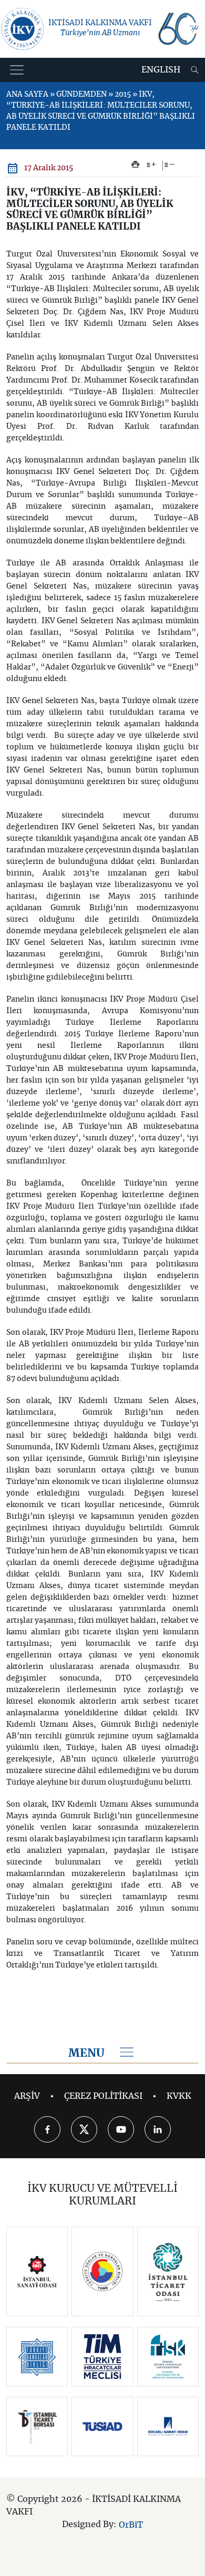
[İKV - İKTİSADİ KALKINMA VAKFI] (23, 29)
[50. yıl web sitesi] (178, 29)
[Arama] (195, 70)
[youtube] (121, 2129)
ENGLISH (161, 70)
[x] (84, 2129)
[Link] (37, 2271)
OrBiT (131, 2525)
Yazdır (135, 164)
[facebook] (47, 2129)
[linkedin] (158, 2129)
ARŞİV (27, 2096)
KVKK (179, 2096)
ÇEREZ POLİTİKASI (103, 2096)
